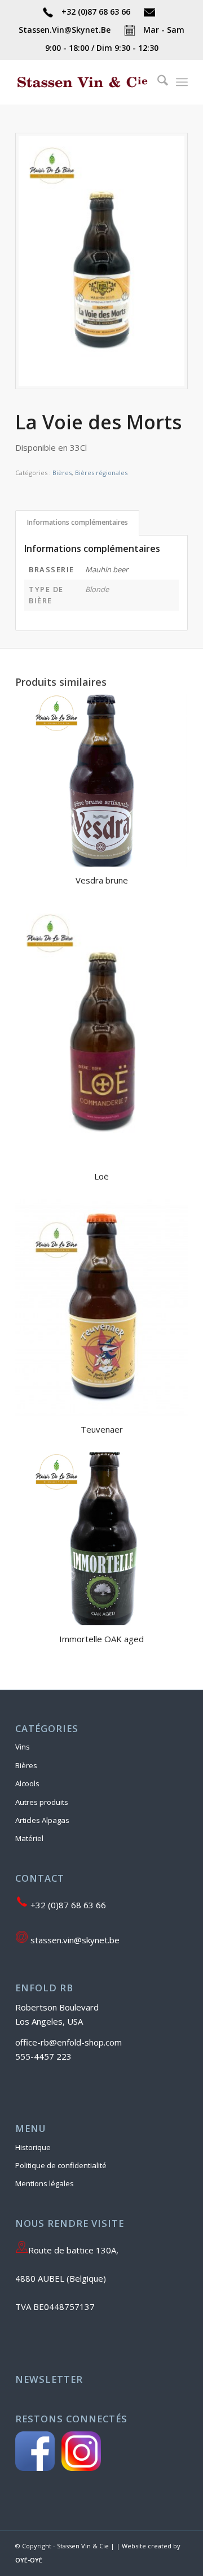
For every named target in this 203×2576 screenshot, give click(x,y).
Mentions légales (45, 2183)
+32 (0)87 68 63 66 (96, 12)
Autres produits (42, 1802)
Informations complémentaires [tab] (78, 522)
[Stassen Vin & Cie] (84, 82)
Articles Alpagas (42, 1820)
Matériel (29, 1838)
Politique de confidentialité (61, 2165)
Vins (23, 1747)
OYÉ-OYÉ (29, 2560)
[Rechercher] (157, 82)
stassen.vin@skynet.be (74, 1940)
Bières (62, 473)
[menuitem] (157, 82)
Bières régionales (101, 473)
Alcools (27, 1783)
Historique (33, 2147)
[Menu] (182, 82)
